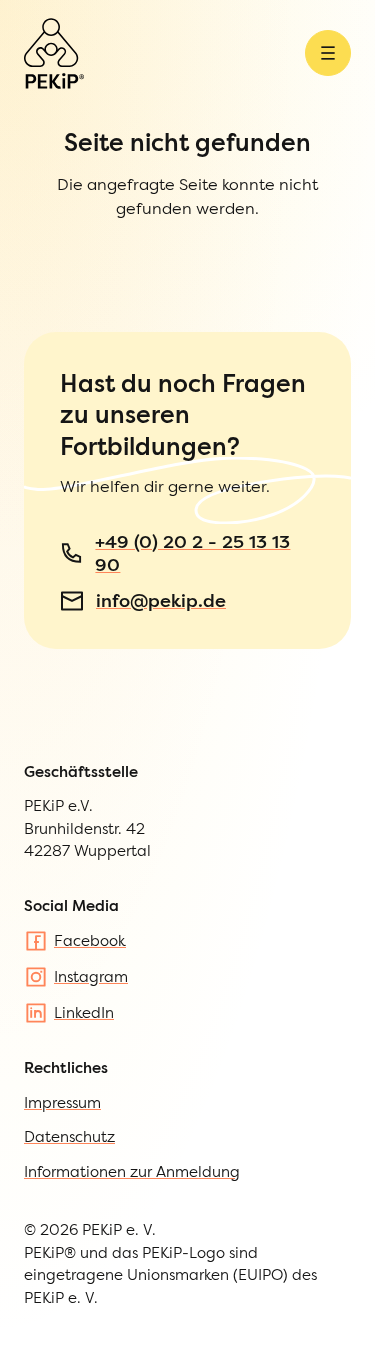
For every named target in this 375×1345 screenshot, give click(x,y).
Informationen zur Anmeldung (132, 1171)
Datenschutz (69, 1136)
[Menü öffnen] (328, 53)
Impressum (62, 1102)
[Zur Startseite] (54, 53)
